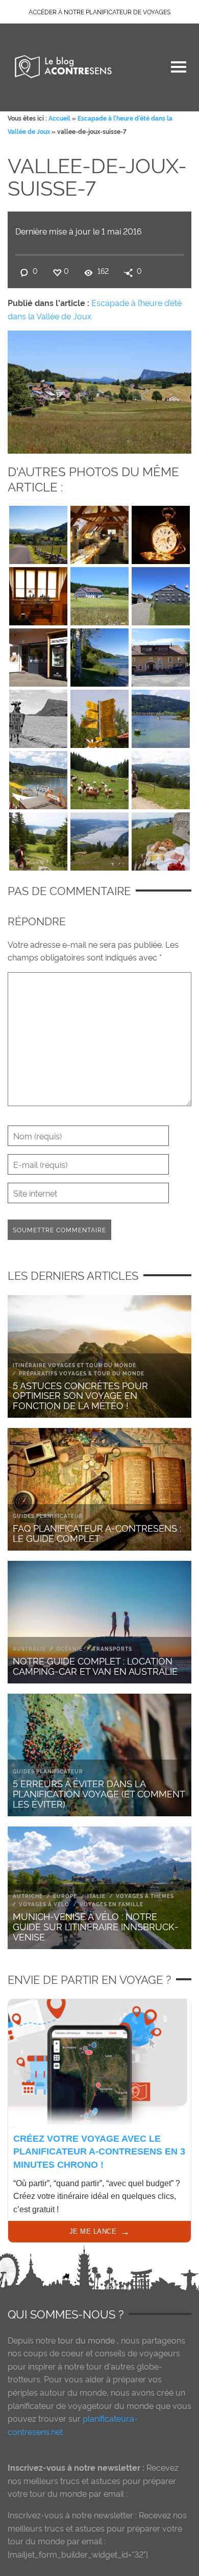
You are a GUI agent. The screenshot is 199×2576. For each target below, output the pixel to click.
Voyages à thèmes (145, 1896)
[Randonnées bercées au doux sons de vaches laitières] (99, 778)
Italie (96, 1896)
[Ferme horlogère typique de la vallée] (161, 594)
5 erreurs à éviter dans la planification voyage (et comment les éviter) (99, 1793)
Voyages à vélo (44, 1904)
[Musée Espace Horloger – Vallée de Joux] (99, 532)
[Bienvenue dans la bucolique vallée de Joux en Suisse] (38, 532)
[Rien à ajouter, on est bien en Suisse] (38, 716)
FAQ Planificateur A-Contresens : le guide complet (97, 1532)
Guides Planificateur (48, 1516)
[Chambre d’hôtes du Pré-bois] (161, 655)
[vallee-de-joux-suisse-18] (38, 839)
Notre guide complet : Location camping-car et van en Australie (95, 1665)
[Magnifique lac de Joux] (161, 716)
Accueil (59, 118)
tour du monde (86, 2340)
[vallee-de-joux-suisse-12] (99, 716)
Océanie (69, 1648)
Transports (113, 1648)
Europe (65, 1896)
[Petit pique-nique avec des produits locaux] (161, 839)
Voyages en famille (111, 1904)
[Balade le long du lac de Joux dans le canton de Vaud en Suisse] (99, 655)
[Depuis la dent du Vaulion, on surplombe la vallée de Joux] (99, 839)
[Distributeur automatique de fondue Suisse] (38, 655)
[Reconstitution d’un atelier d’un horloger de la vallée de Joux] (38, 594)
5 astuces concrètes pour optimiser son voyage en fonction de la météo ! (80, 1395)
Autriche (28, 1896)
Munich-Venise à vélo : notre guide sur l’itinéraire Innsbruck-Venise (96, 1926)
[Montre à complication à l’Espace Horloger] (161, 532)
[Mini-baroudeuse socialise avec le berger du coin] (161, 778)
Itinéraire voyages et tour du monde (74, 1365)
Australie (29, 1648)
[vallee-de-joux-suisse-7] (99, 390)
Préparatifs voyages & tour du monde (82, 1373)
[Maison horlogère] (99, 594)
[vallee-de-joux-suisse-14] (38, 778)
